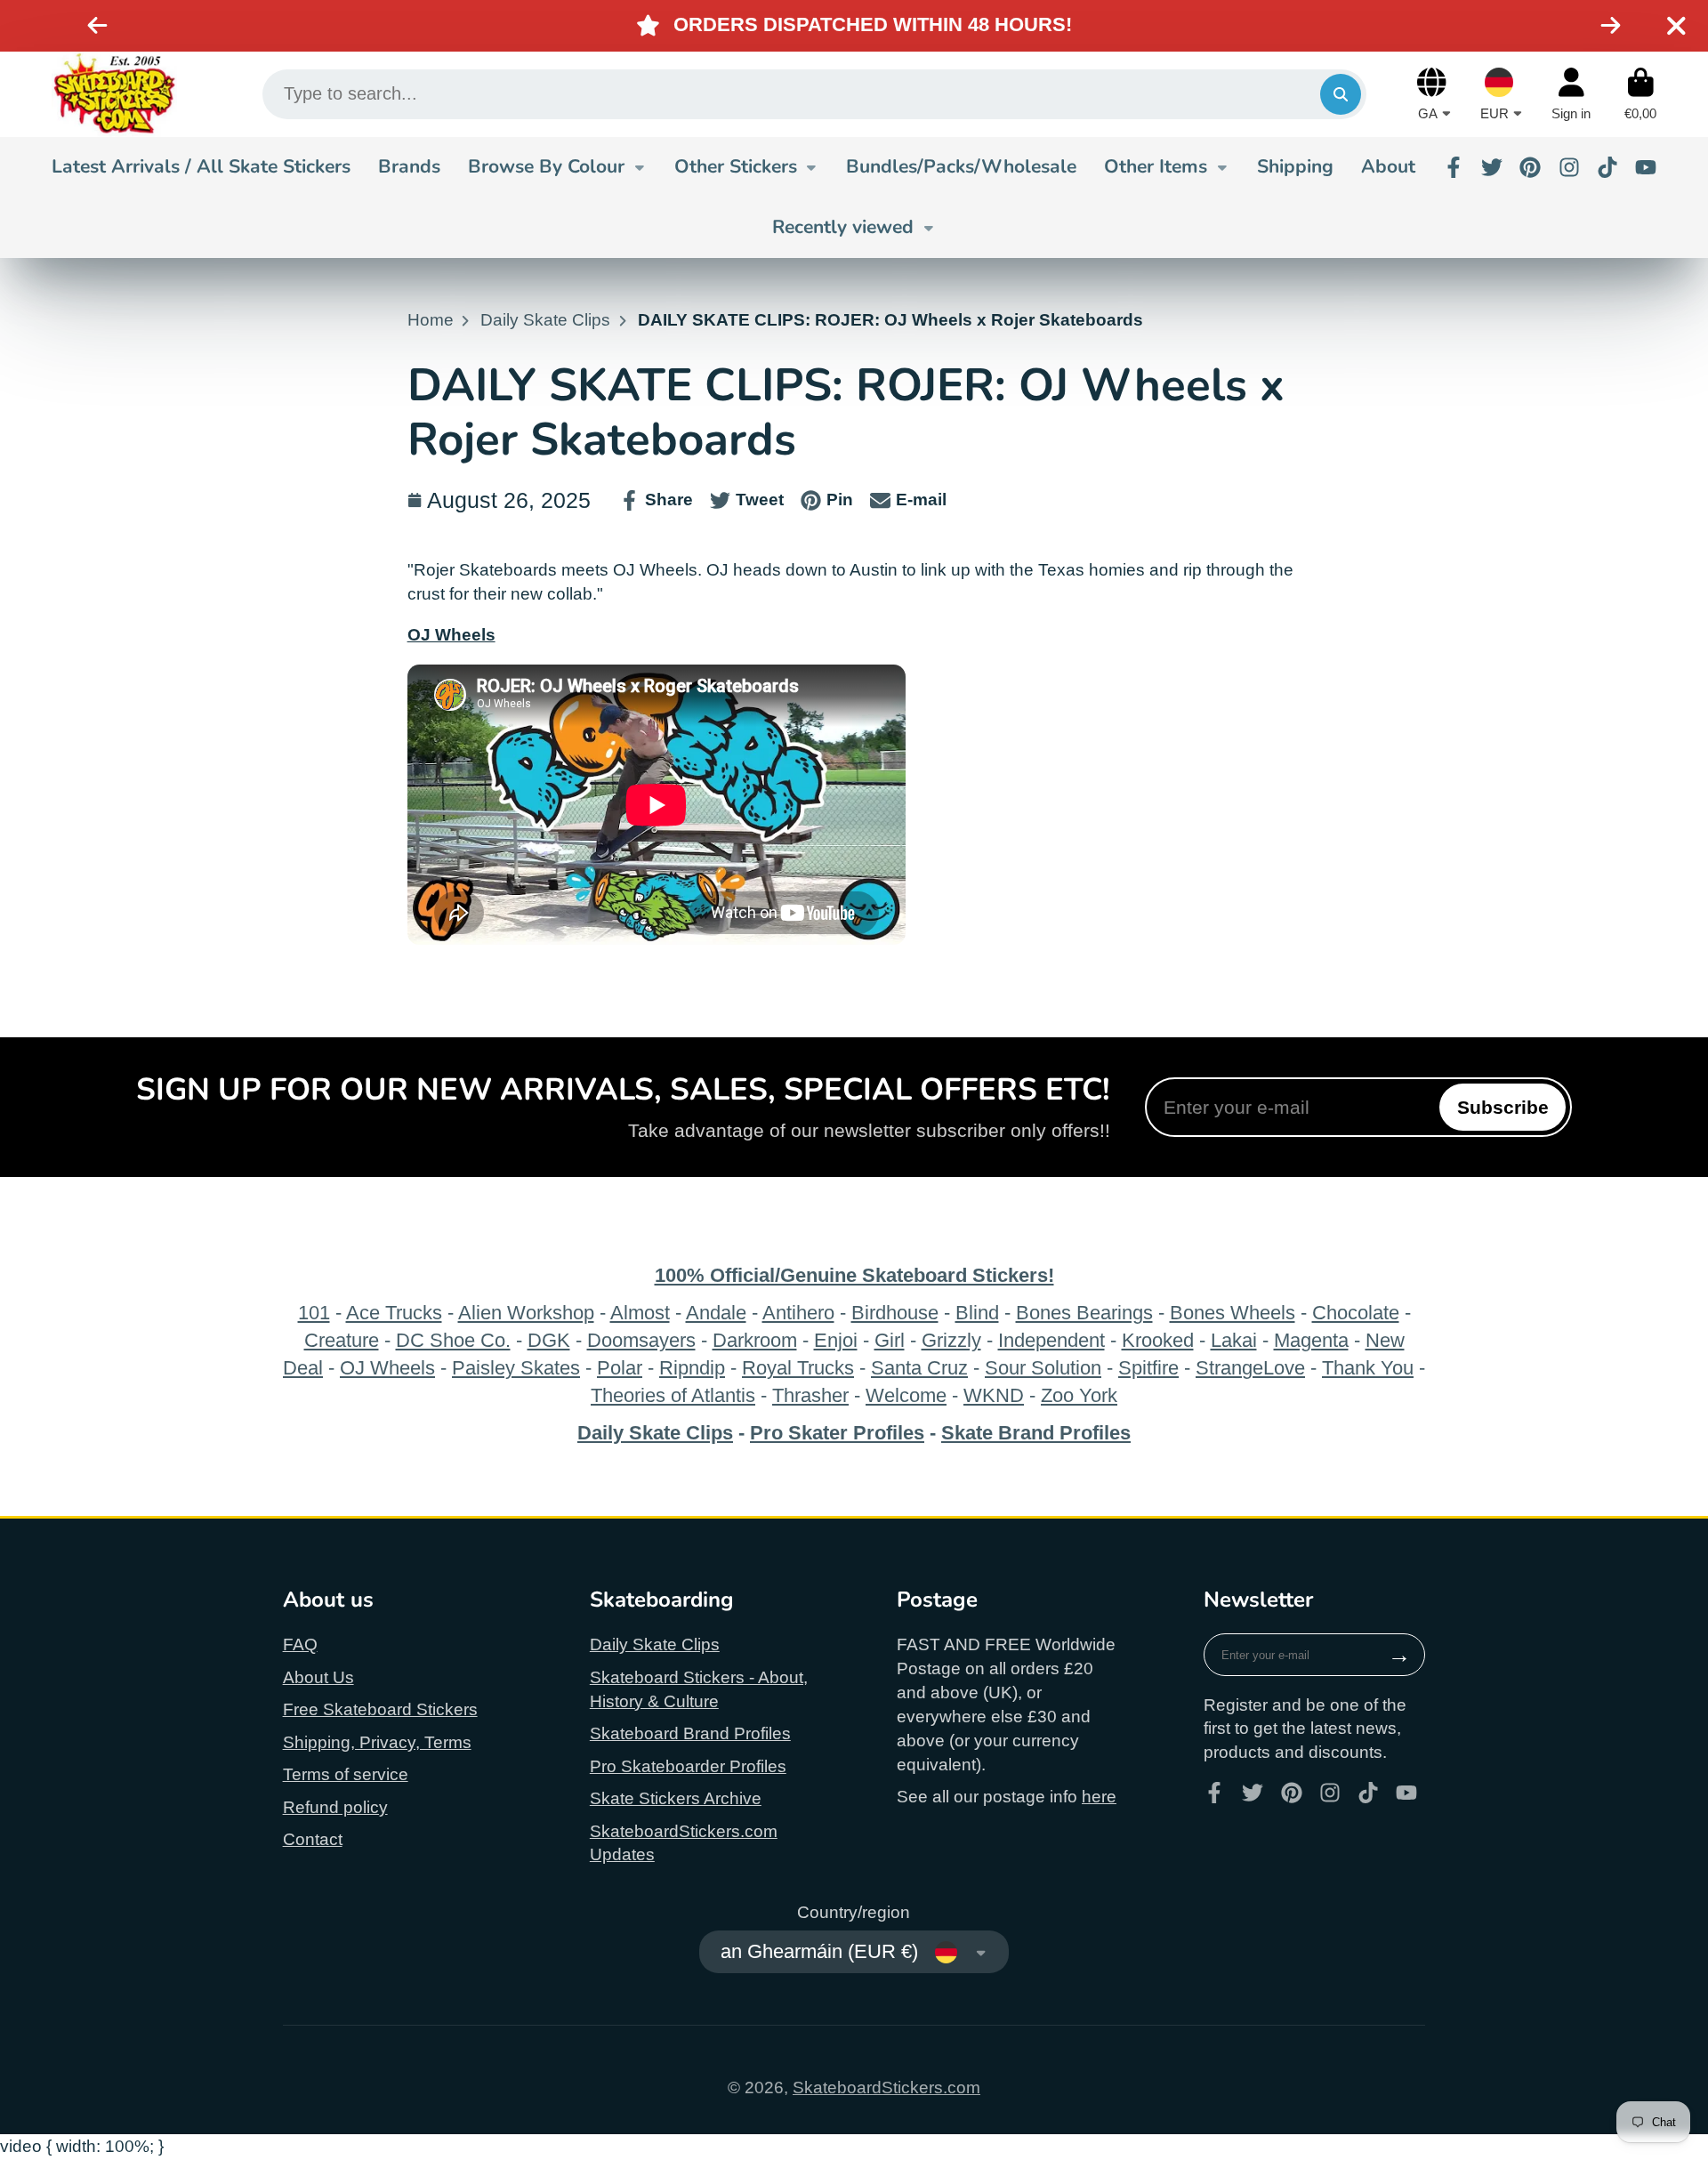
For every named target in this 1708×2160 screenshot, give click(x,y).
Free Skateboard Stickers (380, 1709)
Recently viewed (843, 227)
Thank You (1368, 1368)
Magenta (1311, 1340)
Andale (716, 1313)
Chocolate (1356, 1313)
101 (314, 1313)
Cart (1640, 94)
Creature (342, 1340)
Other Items (1156, 166)
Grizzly (951, 1340)
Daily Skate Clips (545, 320)
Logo (114, 94)
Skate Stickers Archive (676, 1798)
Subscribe (1503, 1107)
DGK (549, 1340)
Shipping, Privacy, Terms (377, 1742)
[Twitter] (1492, 167)
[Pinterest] (1530, 167)
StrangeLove (1250, 1368)
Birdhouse (895, 1313)
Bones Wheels (1233, 1313)
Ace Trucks (394, 1313)
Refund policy (335, 1807)
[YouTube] (1646, 167)
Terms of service (346, 1774)
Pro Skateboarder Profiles (688, 1766)
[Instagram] (1569, 167)
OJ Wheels (387, 1368)
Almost (640, 1313)
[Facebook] (1454, 167)
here (1099, 1797)
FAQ (300, 1644)
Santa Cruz (919, 1368)
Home (431, 320)
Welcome (906, 1395)
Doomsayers (641, 1340)
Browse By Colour (546, 166)
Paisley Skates (516, 1368)
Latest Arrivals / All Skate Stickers (201, 166)
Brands (409, 166)
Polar (620, 1368)
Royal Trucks (798, 1368)
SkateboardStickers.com (886, 2087)
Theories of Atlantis (673, 1395)
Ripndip (692, 1368)
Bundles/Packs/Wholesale (961, 166)
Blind (977, 1313)
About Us (318, 1677)
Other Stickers (736, 166)
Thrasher (810, 1395)
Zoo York (1079, 1395)
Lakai (1234, 1340)
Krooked (1158, 1340)
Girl (890, 1340)
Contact (313, 1839)
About (1388, 166)
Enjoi (836, 1340)
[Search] (1341, 94)
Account (1571, 94)
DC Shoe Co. (453, 1340)
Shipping (1295, 166)
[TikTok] (1607, 167)
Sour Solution (1043, 1368)
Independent (1051, 1340)
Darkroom (755, 1340)
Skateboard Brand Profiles (690, 1733)
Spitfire (1148, 1368)
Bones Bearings (1084, 1313)
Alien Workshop (526, 1313)
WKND (994, 1395)
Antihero (798, 1313)
